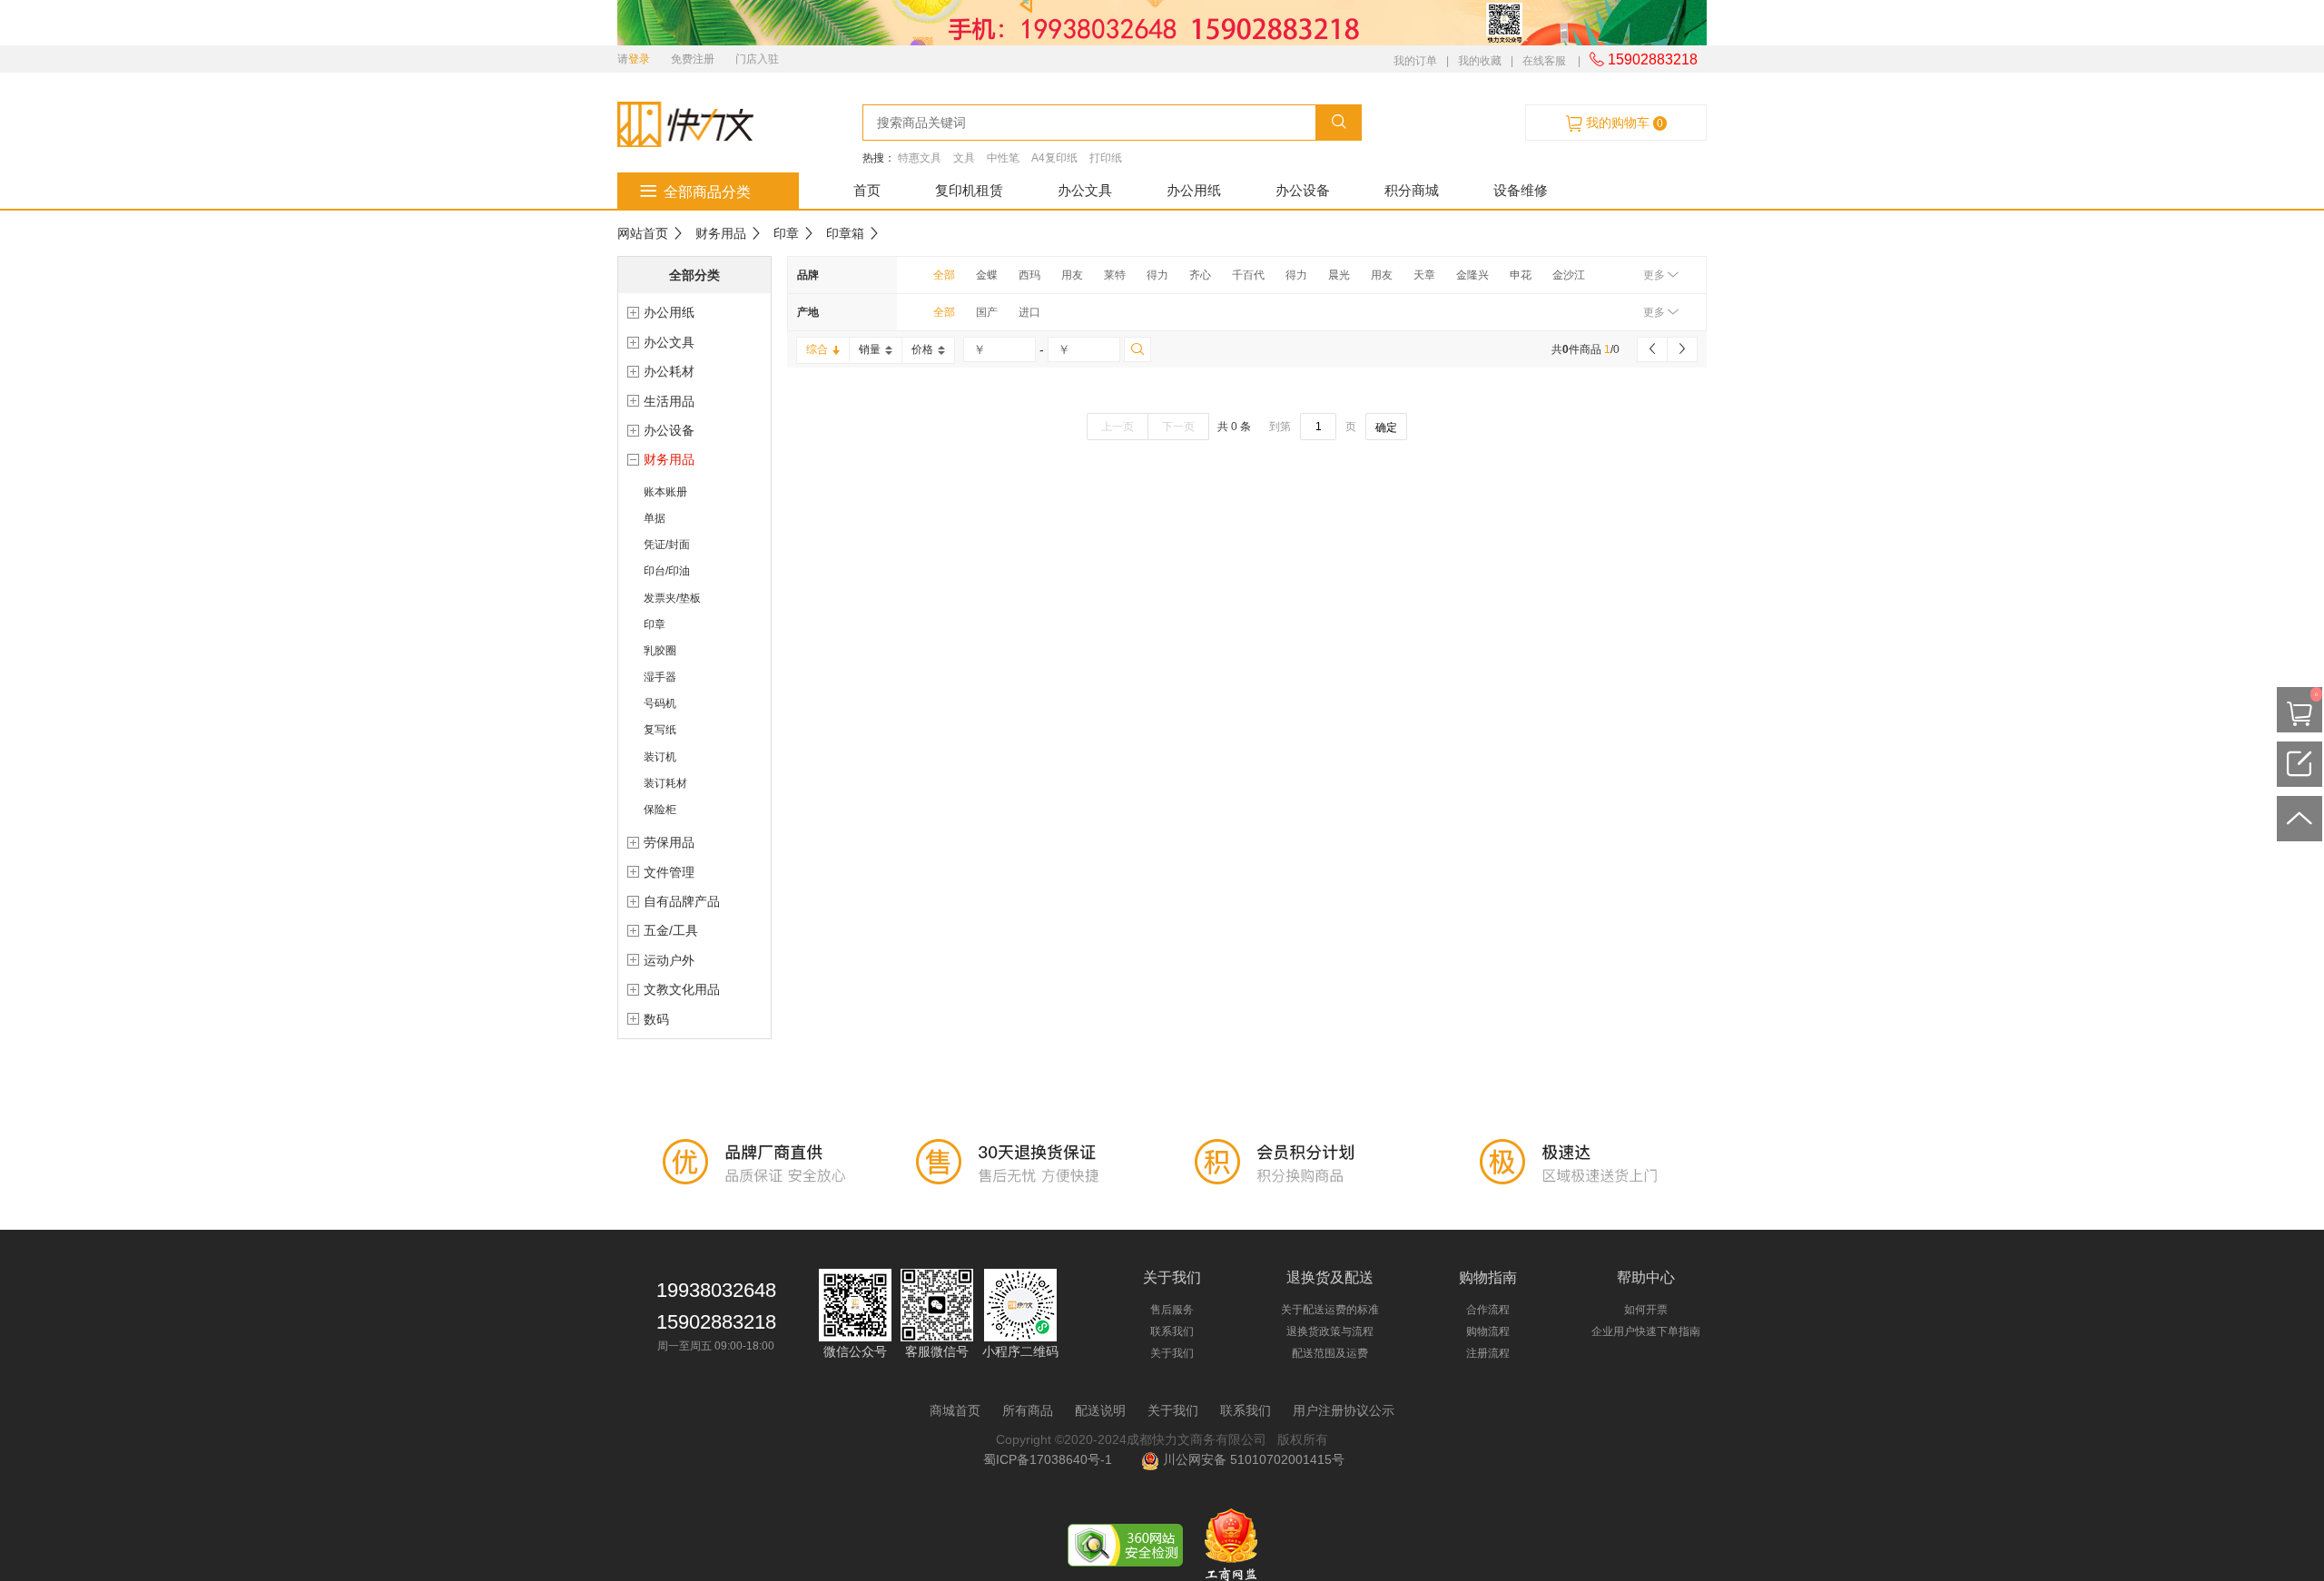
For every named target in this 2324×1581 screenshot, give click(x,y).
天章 (1424, 275)
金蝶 (987, 275)
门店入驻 (757, 59)
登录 (639, 59)
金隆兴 (1472, 275)
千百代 (1248, 275)
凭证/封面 (667, 545)
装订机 (660, 757)
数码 (656, 1019)
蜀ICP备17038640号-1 (1051, 1459)
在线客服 (1544, 61)
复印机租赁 (969, 190)
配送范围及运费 (1330, 1353)
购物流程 (1488, 1331)
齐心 (1200, 275)
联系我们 (1172, 1331)
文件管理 (669, 872)
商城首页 (955, 1410)
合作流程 (1488, 1310)
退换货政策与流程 (1330, 1331)
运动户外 (669, 960)
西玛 (1029, 275)
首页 (867, 190)
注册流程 (1488, 1353)
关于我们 (1172, 1353)
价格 (922, 349)
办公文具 (1085, 190)
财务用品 (721, 233)
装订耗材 (665, 783)
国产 (987, 312)
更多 (1655, 275)
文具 (964, 158)
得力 (1157, 275)
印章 (786, 233)
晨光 (1339, 275)
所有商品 (1028, 1410)
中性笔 (1003, 158)
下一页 (1178, 427)
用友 (1072, 275)
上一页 (1118, 427)
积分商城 (1412, 190)
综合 (817, 349)
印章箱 (845, 233)
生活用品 (669, 401)
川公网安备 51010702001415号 (1252, 1459)
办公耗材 (669, 371)
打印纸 (1106, 158)
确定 (1386, 427)
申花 (1521, 275)
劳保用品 (669, 842)
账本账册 (665, 492)
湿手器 (660, 677)
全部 (944, 275)
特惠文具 (920, 158)
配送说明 (1100, 1410)
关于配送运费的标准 (1330, 1310)
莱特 (1115, 275)
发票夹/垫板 (672, 598)
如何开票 (1646, 1310)
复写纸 (660, 730)
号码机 (660, 703)
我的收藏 (1480, 61)
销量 (870, 349)
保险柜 (660, 810)
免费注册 (693, 59)
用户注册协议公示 (1344, 1410)
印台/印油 (667, 571)
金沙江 (1569, 275)
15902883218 (1651, 59)
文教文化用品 (682, 989)
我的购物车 (1623, 123)
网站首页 (643, 233)
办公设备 (1303, 190)
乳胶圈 (660, 651)
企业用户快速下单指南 (1646, 1331)
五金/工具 (671, 930)
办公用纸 (1194, 190)
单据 (655, 518)
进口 (1029, 312)
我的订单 (1415, 61)
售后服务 (1172, 1310)
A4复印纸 (1054, 158)
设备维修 (1521, 190)
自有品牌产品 (682, 901)
